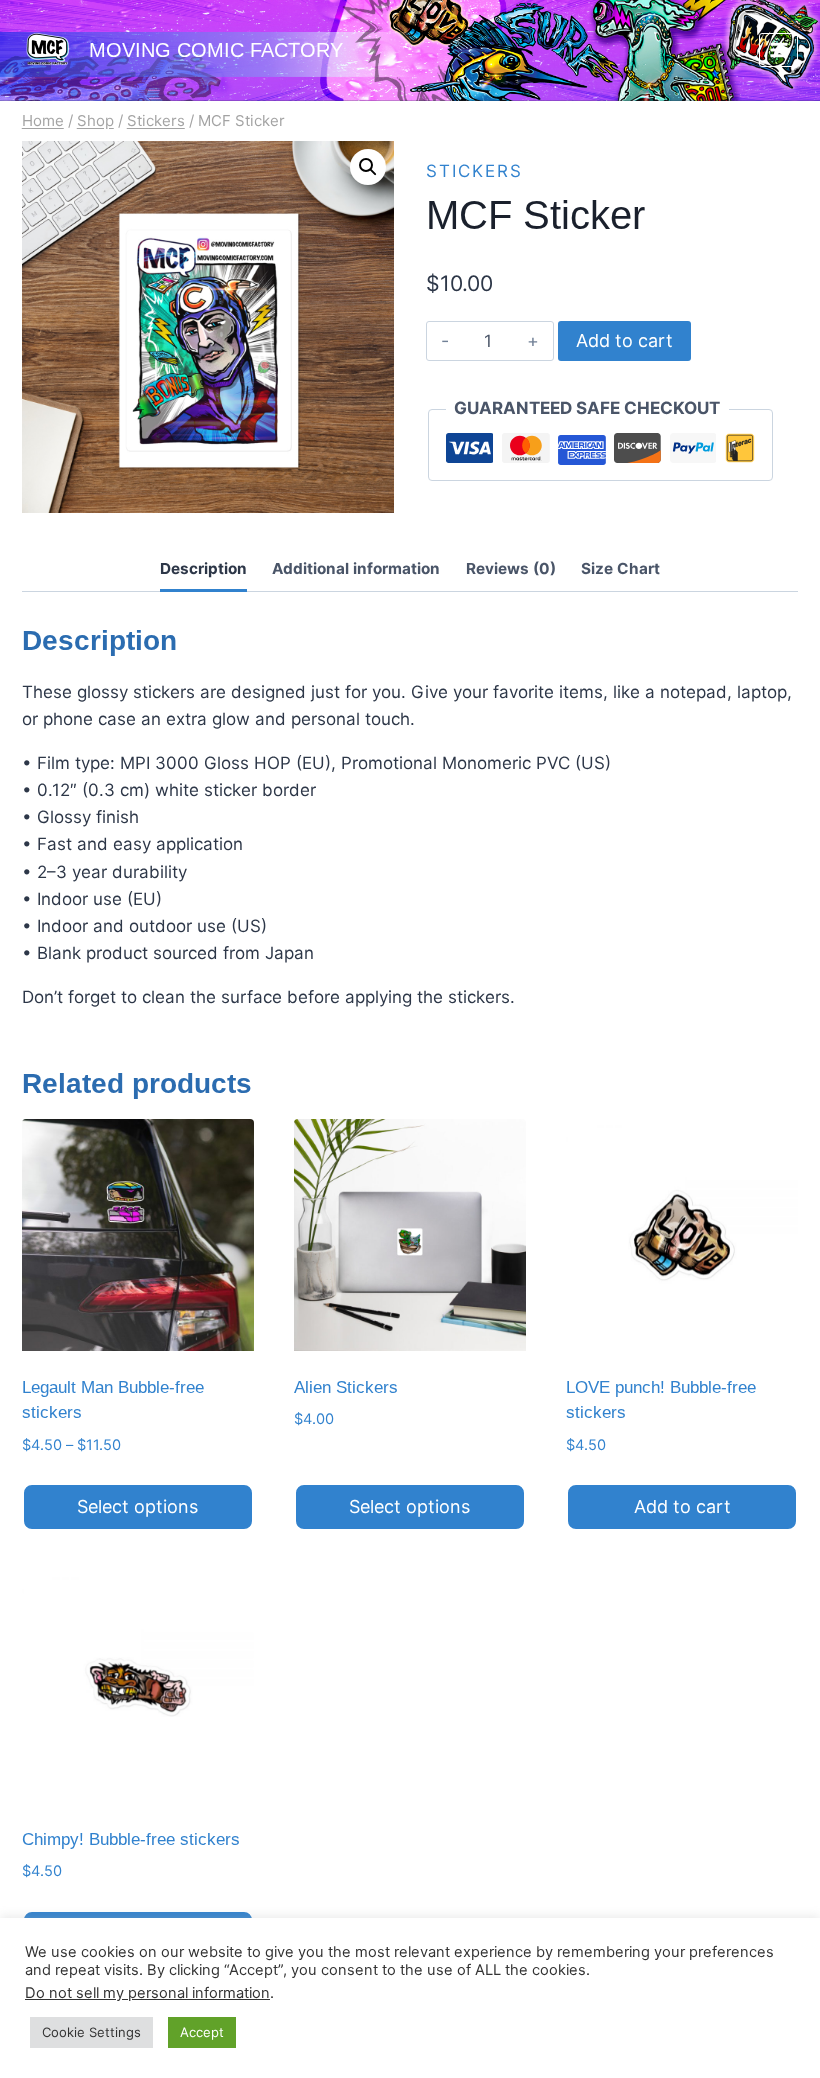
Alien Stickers (346, 1387)
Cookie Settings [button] (91, 2032)
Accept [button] (202, 2032)
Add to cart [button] (682, 1506)
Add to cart (624, 340)
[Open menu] (778, 49)
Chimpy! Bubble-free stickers (131, 1839)
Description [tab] (203, 568)
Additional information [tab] (356, 568)
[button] (368, 167)
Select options (137, 1506)
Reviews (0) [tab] (511, 568)
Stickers (474, 171)
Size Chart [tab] (620, 568)
